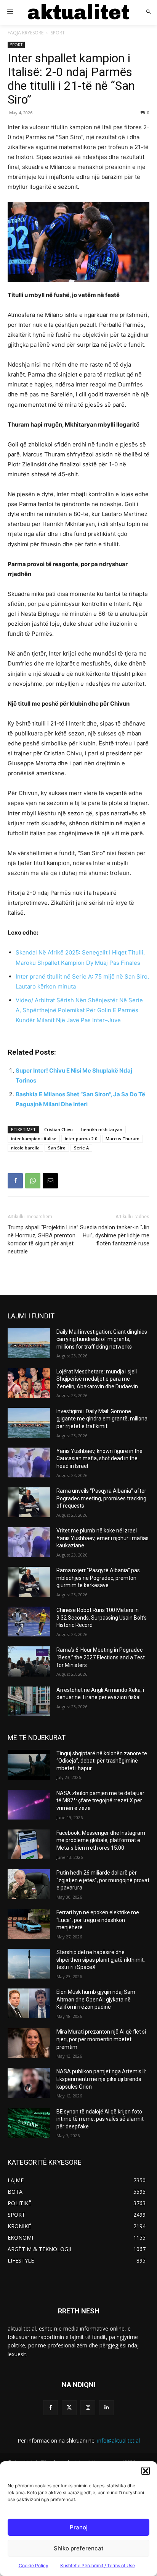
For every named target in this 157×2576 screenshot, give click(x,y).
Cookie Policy (34, 2565)
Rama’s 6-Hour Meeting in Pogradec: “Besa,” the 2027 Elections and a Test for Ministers (101, 1657)
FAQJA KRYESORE (26, 33)
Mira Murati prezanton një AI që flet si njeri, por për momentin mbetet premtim (101, 2039)
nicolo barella (25, 1148)
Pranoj (79, 2527)
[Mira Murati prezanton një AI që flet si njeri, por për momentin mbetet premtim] (29, 2043)
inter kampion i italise (34, 1139)
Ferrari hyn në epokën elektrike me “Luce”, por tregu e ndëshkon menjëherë (98, 1920)
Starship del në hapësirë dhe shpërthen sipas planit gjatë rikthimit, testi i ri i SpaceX (101, 1960)
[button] (146, 2471)
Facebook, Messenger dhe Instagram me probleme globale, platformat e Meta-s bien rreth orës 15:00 (101, 1840)
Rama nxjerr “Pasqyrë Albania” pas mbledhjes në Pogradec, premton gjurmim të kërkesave (98, 1578)
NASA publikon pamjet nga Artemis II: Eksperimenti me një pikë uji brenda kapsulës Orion (101, 2079)
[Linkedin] (107, 2408)
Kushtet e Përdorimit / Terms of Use (98, 2565)
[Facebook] (15, 1181)
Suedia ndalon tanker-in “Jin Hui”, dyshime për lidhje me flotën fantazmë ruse (115, 1235)
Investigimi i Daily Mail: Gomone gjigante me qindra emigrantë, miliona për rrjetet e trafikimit (102, 1419)
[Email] (50, 1181)
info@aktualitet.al (119, 2440)
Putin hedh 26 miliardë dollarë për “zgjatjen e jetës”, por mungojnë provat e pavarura (103, 1880)
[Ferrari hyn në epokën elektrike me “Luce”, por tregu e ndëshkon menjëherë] (29, 1924)
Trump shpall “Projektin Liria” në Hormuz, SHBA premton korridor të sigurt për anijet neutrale (43, 1239)
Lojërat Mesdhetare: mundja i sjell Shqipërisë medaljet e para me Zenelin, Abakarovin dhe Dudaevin (97, 1379)
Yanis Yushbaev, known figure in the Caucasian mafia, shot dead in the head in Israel (99, 1458)
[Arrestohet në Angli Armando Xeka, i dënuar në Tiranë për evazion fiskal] (29, 1701)
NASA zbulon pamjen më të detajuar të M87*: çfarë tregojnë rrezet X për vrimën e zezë (100, 1801)
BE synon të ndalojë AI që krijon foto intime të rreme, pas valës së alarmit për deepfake (100, 2119)
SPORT (58, 33)
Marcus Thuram (123, 1139)
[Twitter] (69, 2408)
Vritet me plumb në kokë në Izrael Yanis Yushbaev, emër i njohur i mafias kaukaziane (103, 1538)
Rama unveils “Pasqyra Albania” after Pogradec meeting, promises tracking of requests (101, 1498)
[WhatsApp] (33, 1181)
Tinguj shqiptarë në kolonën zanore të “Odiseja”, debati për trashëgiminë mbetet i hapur (102, 1761)
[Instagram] (88, 2408)
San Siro (57, 1148)
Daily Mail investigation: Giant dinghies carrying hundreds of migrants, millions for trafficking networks (102, 1339)
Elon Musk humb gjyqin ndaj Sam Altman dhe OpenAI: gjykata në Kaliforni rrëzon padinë (96, 1999)
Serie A (81, 1148)
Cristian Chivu (58, 1129)
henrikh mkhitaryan (102, 1129)
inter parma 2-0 (81, 1139)
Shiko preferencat (79, 2548)
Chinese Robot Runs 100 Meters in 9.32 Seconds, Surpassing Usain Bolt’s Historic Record (102, 1618)
